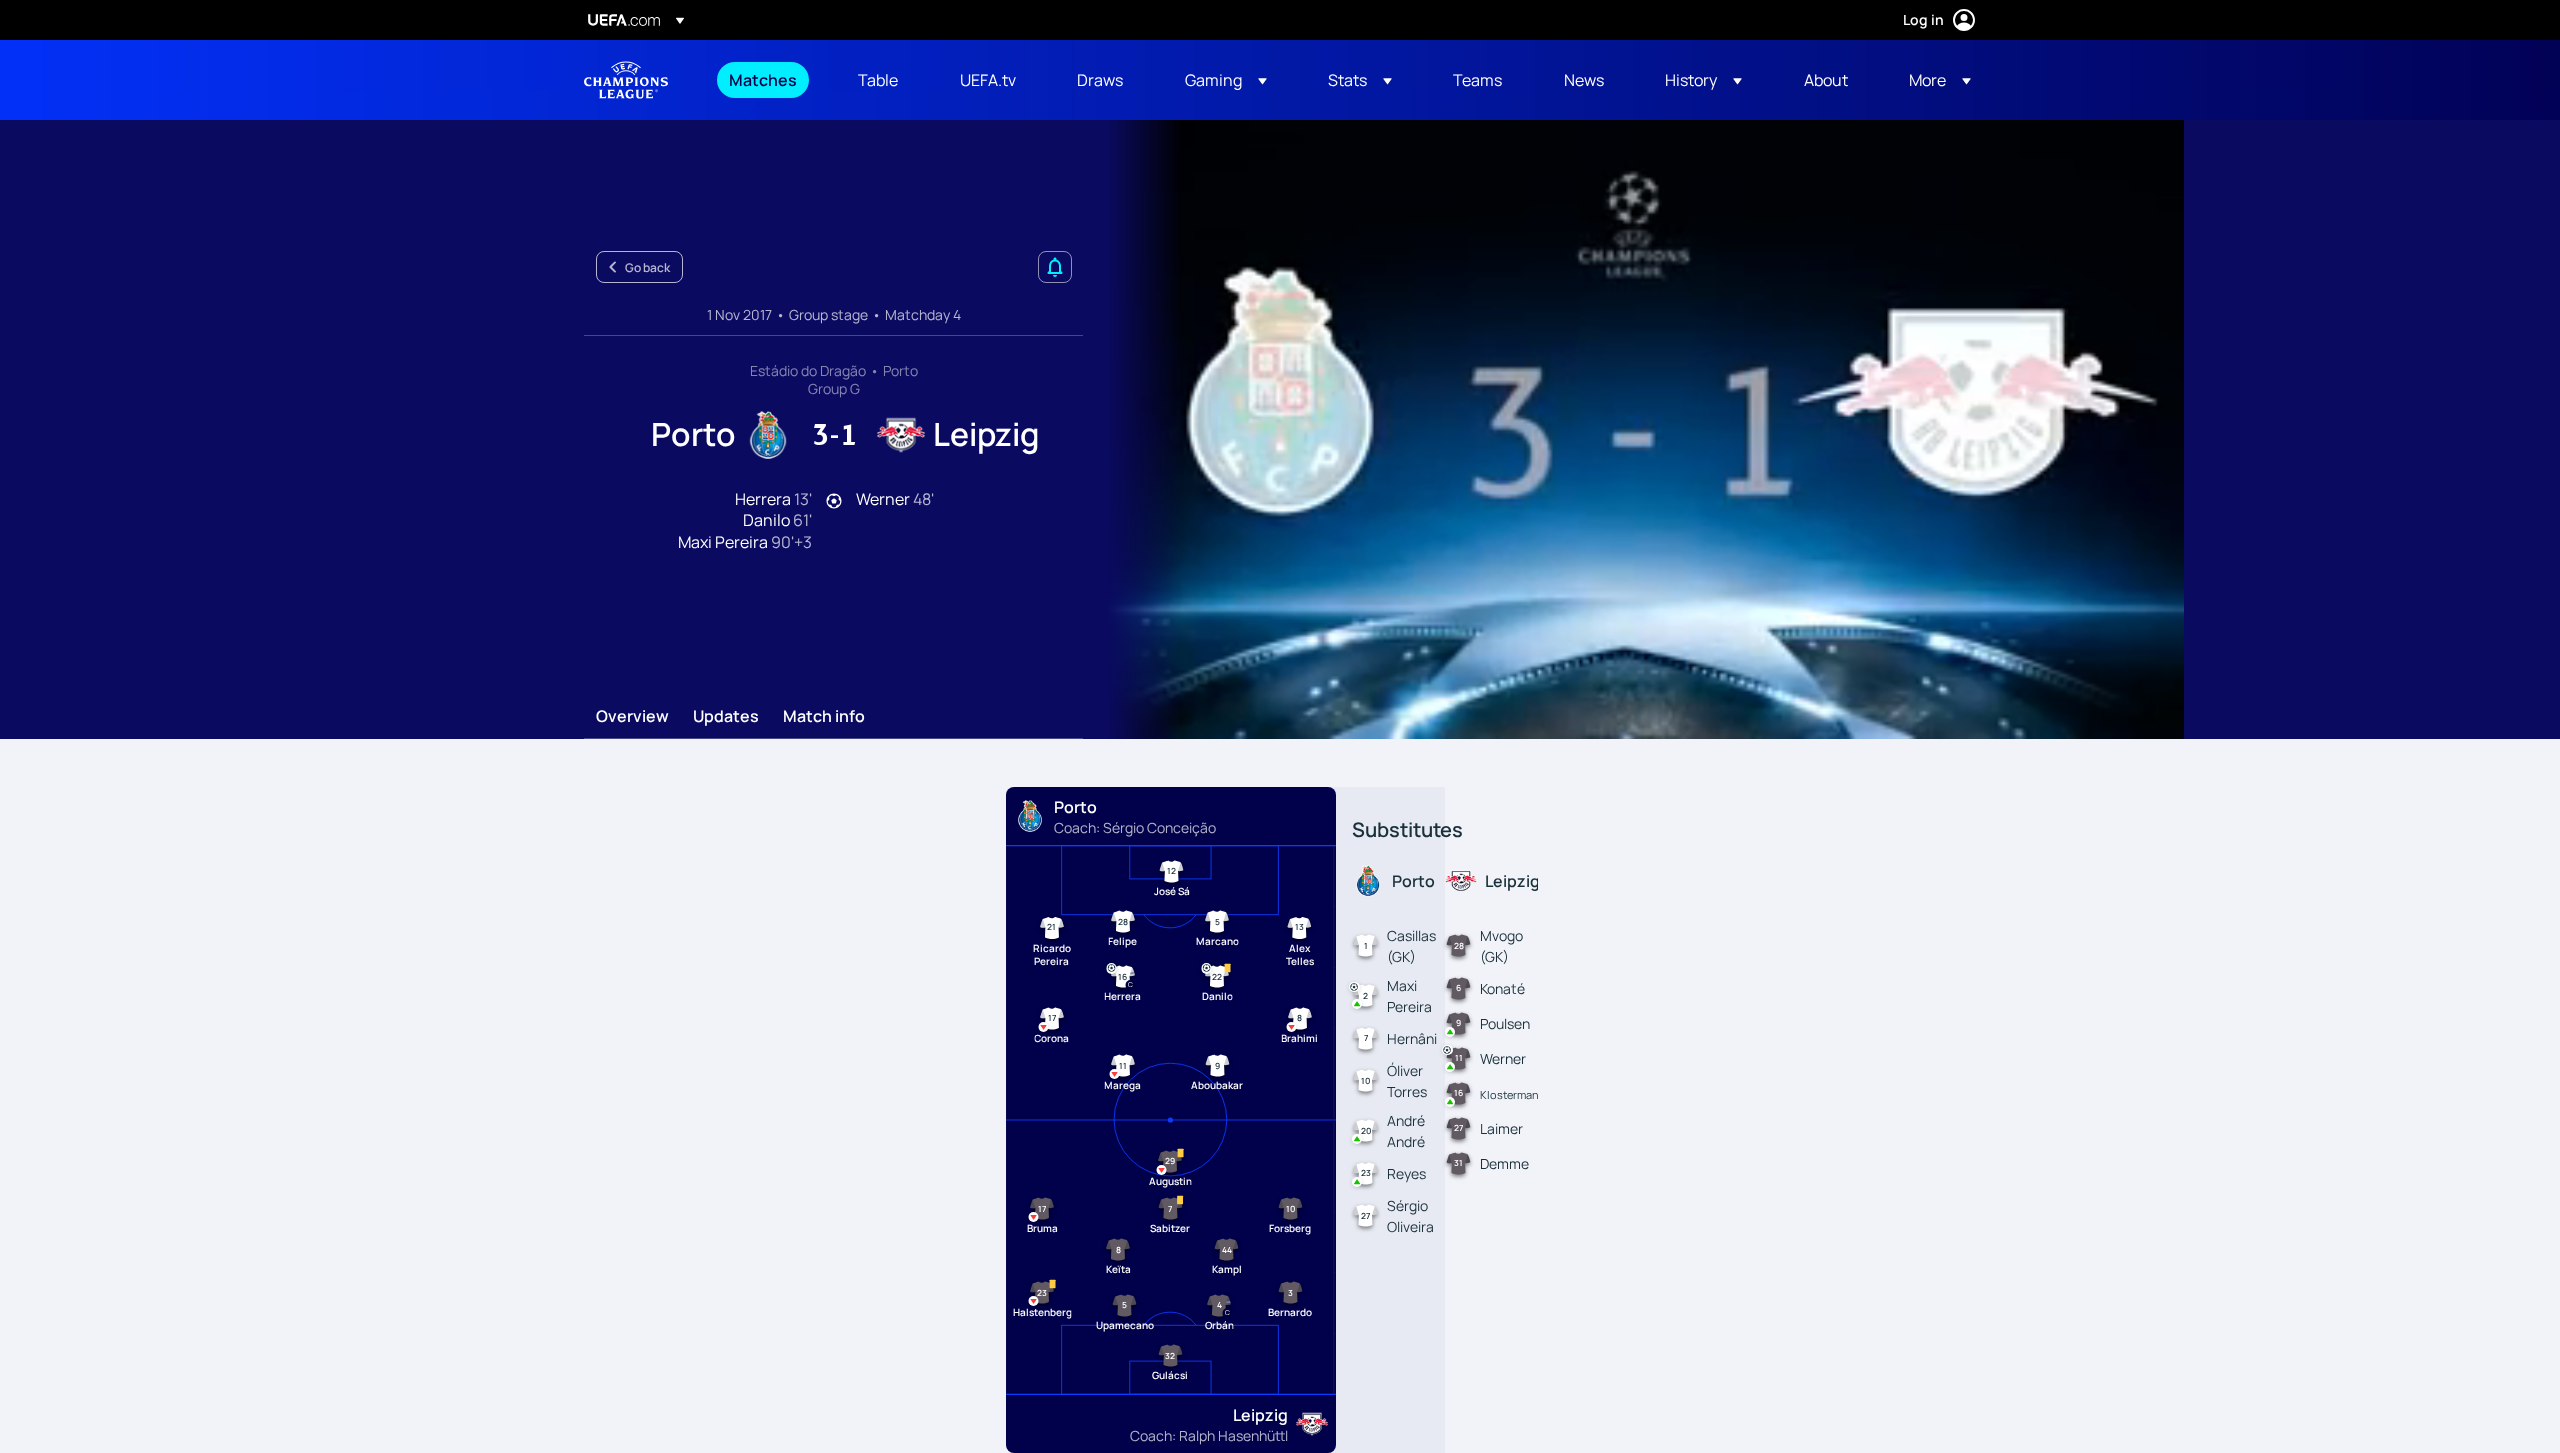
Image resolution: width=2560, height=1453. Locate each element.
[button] (1226, 80)
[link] (763, 80)
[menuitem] (768, 80)
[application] (1634, 429)
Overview (632, 717)
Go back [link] (647, 267)
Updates (726, 717)
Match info (824, 717)
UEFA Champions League (626, 80)
